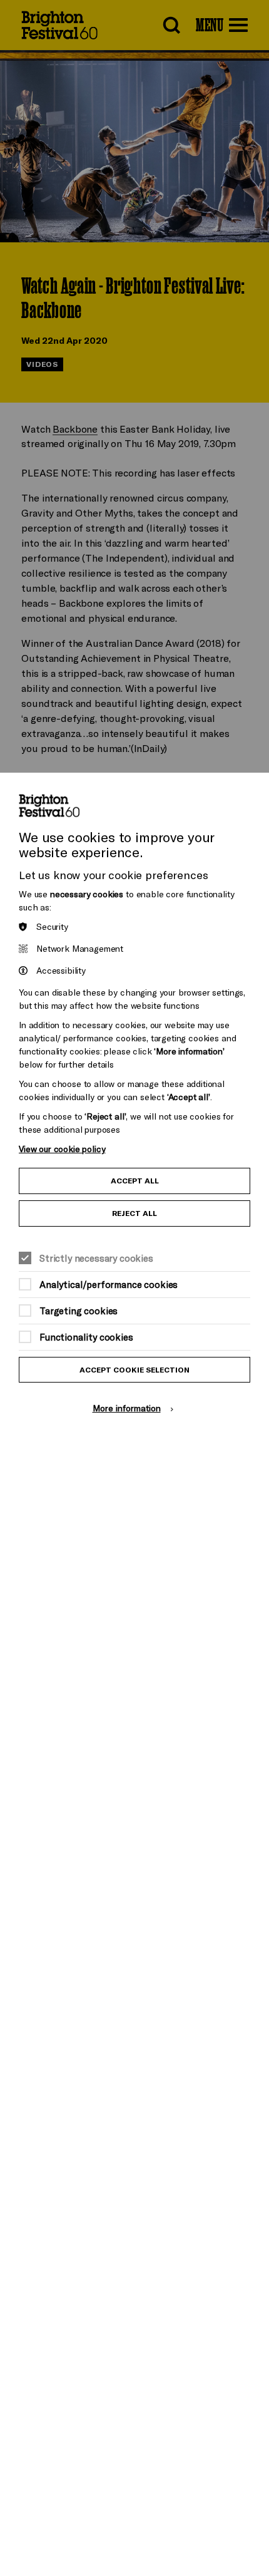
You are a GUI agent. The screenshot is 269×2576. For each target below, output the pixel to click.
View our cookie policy (62, 1149)
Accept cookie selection (134, 1370)
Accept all (135, 1181)
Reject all (134, 1213)
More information (127, 1408)
